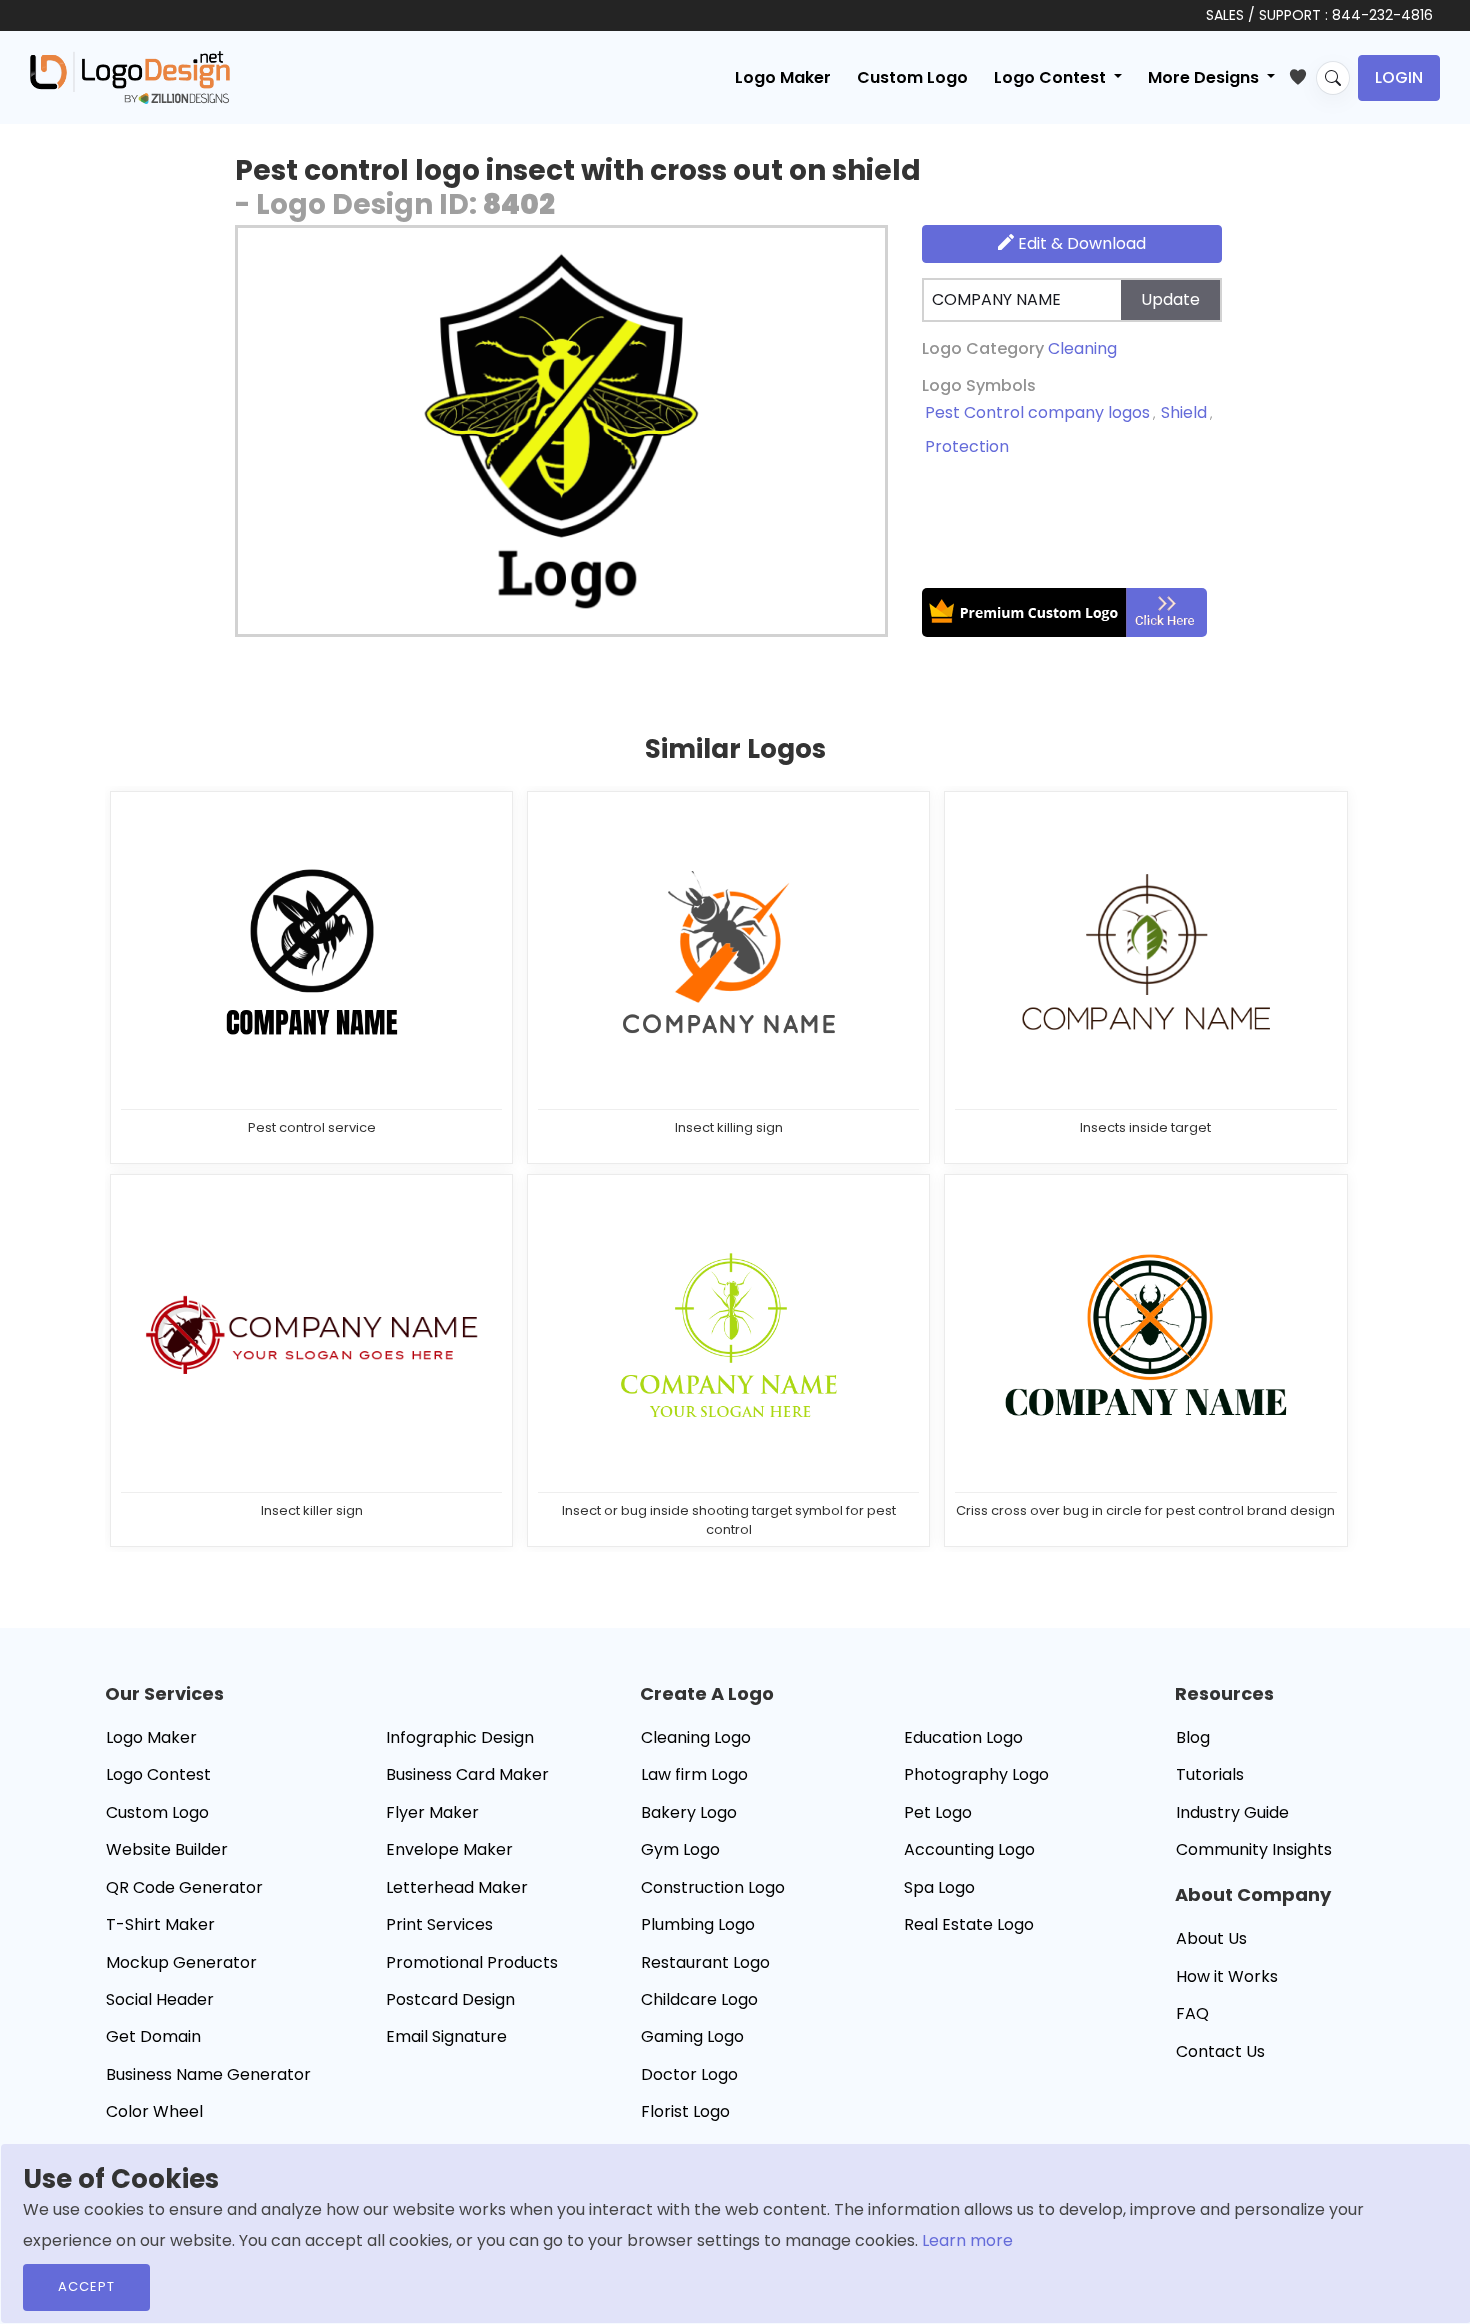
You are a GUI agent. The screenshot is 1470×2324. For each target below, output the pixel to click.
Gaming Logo (692, 2036)
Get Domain (153, 2036)
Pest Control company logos (1037, 412)
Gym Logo (680, 1849)
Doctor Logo (689, 2074)
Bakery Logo (689, 1812)
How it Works (1227, 1976)
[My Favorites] (1302, 73)
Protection (967, 446)
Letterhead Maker (457, 1887)
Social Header (160, 1999)
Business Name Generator (208, 2074)
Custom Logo (912, 77)
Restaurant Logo (705, 1962)
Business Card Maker (467, 1774)
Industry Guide (1232, 1812)
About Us (1211, 1938)
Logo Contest (158, 1774)
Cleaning (1082, 348)
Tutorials (1210, 1774)
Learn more (967, 2240)
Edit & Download (1080, 243)
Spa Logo (939, 1887)
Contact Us (1220, 2051)
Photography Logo (976, 1774)
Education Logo (963, 1737)
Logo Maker (783, 77)
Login (1399, 77)
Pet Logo (938, 1812)
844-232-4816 (1382, 15)
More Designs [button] (1205, 77)
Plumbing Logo (698, 1924)
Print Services (439, 1924)
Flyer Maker (432, 1812)
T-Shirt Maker (160, 1924)
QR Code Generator (184, 1887)
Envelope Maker (449, 1849)
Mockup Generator (181, 1962)
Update (1170, 299)
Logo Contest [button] (1052, 77)
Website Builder (167, 1849)
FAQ (1192, 2013)
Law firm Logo (694, 1774)
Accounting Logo (969, 1849)
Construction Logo (713, 1887)
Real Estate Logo (969, 1924)
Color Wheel (154, 2111)
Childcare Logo (699, 1999)
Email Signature (446, 2036)
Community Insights (1254, 1849)
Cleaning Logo (696, 1737)
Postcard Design (450, 1999)
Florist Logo (685, 2111)
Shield (1184, 412)
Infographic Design (460, 1737)
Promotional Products (472, 1962)
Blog (1193, 1737)
